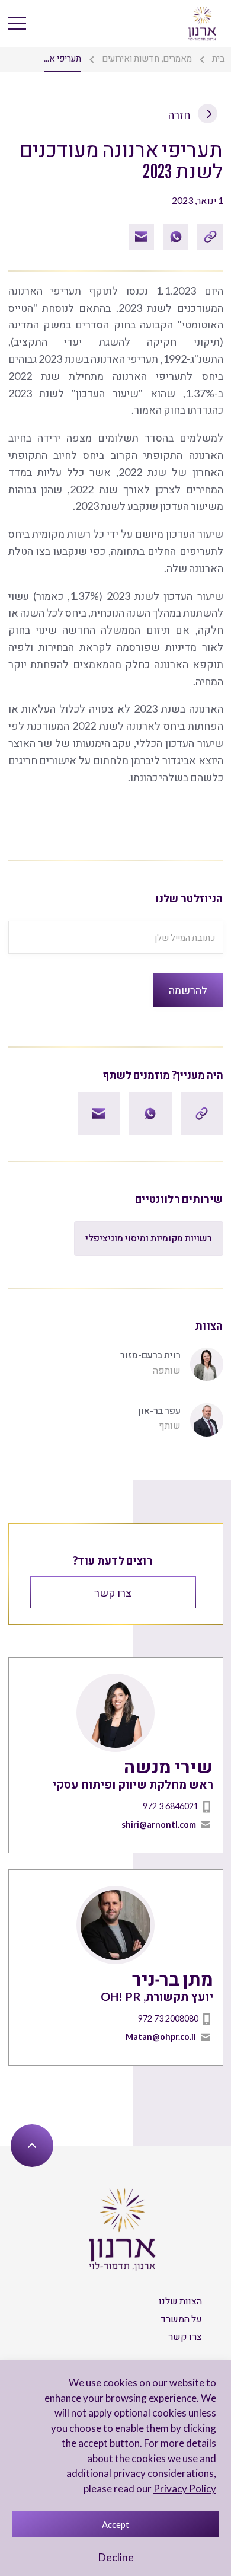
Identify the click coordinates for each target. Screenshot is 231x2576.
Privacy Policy (185, 2489)
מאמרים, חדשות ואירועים (147, 58)
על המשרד (181, 2318)
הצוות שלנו (180, 2301)
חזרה (180, 114)
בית (219, 58)
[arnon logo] (202, 23)
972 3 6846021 (171, 1806)
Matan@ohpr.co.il (161, 2037)
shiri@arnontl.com (159, 1825)
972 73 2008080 (168, 2018)
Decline (116, 2557)
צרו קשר (113, 1592)
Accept (115, 2524)
